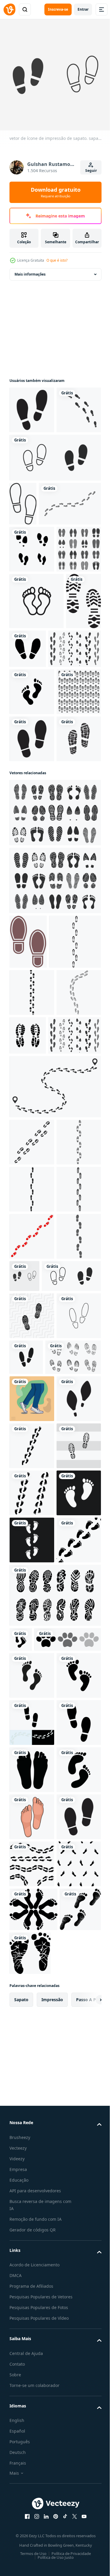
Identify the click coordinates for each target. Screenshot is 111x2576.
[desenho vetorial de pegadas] (21, 2402)
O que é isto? (57, 260)
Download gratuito (56, 192)
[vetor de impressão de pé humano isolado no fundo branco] (32, 2463)
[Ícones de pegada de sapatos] (32, 683)
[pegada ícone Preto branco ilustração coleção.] (43, 2427)
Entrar (83, 9)
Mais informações (30, 270)
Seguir (91, 171)
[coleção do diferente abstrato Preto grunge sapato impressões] (37, 1932)
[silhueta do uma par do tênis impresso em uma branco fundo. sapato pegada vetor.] (74, 1374)
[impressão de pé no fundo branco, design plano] (32, 453)
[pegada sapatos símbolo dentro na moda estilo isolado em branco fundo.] (28, 1226)
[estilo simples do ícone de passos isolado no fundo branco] (54, 500)
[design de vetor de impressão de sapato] (65, 782)
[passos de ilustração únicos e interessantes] (32, 1973)
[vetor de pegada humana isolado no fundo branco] (32, 2510)
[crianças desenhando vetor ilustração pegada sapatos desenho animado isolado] (73, 1885)
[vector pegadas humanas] (32, 2067)
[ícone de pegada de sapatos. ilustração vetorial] (32, 405)
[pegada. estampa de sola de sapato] (27, 791)
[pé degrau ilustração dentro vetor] (32, 2162)
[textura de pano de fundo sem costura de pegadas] (32, 929)
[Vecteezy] (9, 9)
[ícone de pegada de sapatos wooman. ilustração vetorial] (32, 2020)
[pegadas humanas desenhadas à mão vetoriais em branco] (32, 1023)
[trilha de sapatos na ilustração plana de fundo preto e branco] (32, 2115)
